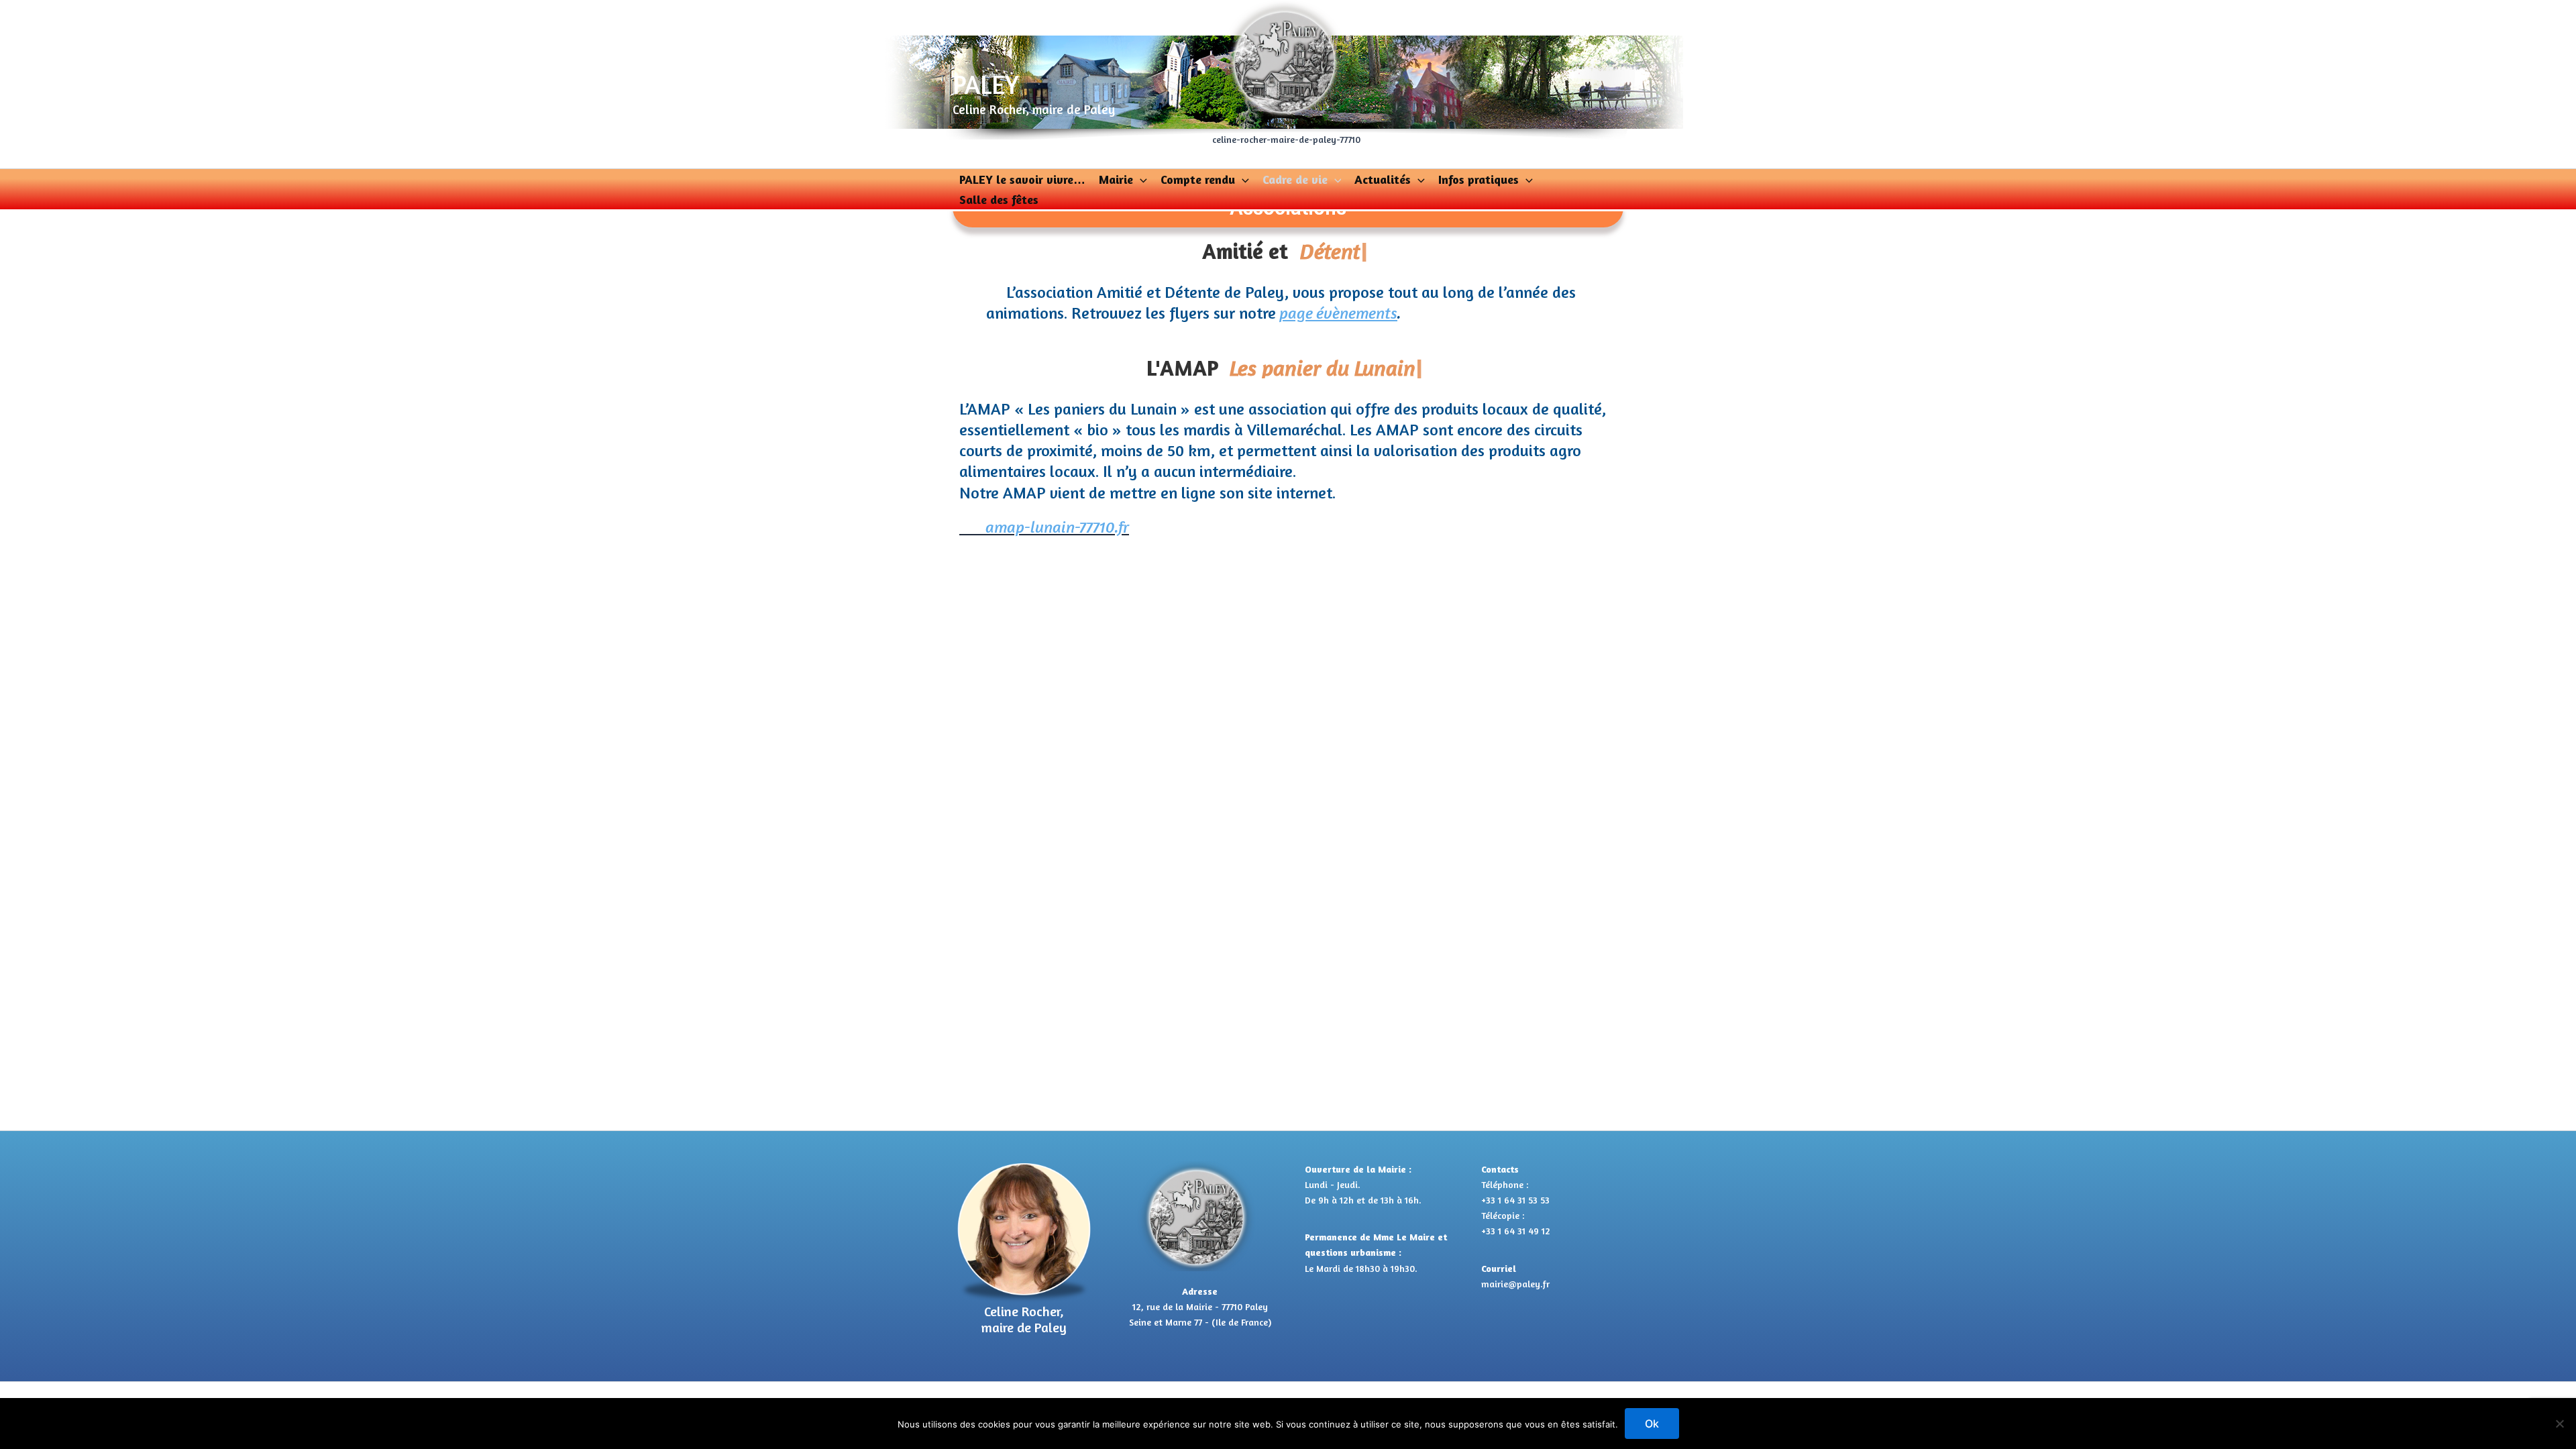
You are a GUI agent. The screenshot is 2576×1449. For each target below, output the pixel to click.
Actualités (1383, 179)
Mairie (1116, 179)
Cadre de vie (1295, 179)
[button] (1140, 179)
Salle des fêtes (999, 199)
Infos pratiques (1479, 179)
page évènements (1338, 313)
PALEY (986, 85)
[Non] (2559, 1424)
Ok (1652, 1424)
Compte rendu (1198, 179)
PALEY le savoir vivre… (1022, 179)
